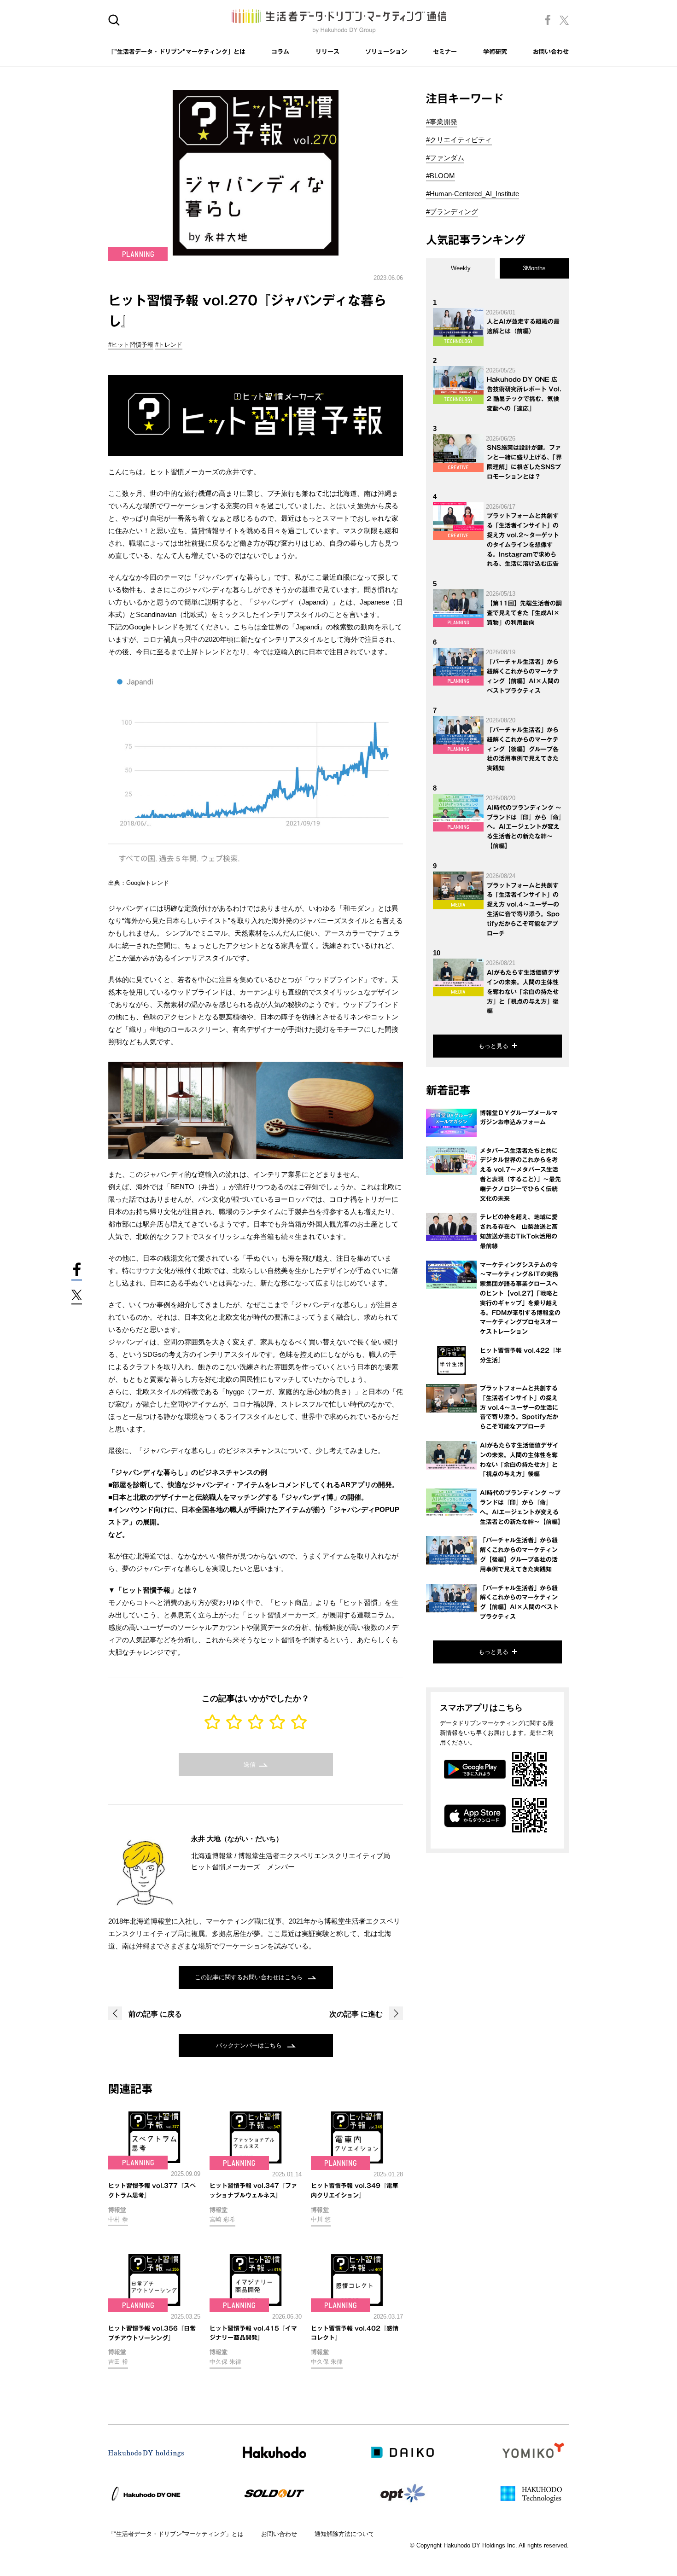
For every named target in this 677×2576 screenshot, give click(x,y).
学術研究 (495, 52)
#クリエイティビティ (459, 140)
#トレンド (169, 345)
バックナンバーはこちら (250, 2045)
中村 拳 (118, 2219)
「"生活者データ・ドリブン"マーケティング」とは (177, 52)
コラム (280, 52)
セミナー (445, 52)
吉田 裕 (118, 2362)
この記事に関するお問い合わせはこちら (250, 1977)
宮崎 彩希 (222, 2219)
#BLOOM (441, 176)
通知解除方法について (344, 2534)
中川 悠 (321, 2219)
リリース (327, 52)
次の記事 (356, 2014)
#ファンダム (445, 158)
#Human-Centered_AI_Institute (473, 194)
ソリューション (386, 52)
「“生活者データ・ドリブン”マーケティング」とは (176, 2534)
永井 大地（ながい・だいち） (237, 1839)
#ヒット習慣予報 (131, 345)
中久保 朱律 (225, 2362)
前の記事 (154, 2014)
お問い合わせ (551, 52)
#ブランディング (452, 212)
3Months (534, 268)
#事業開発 (442, 122)
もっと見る (493, 1046)
